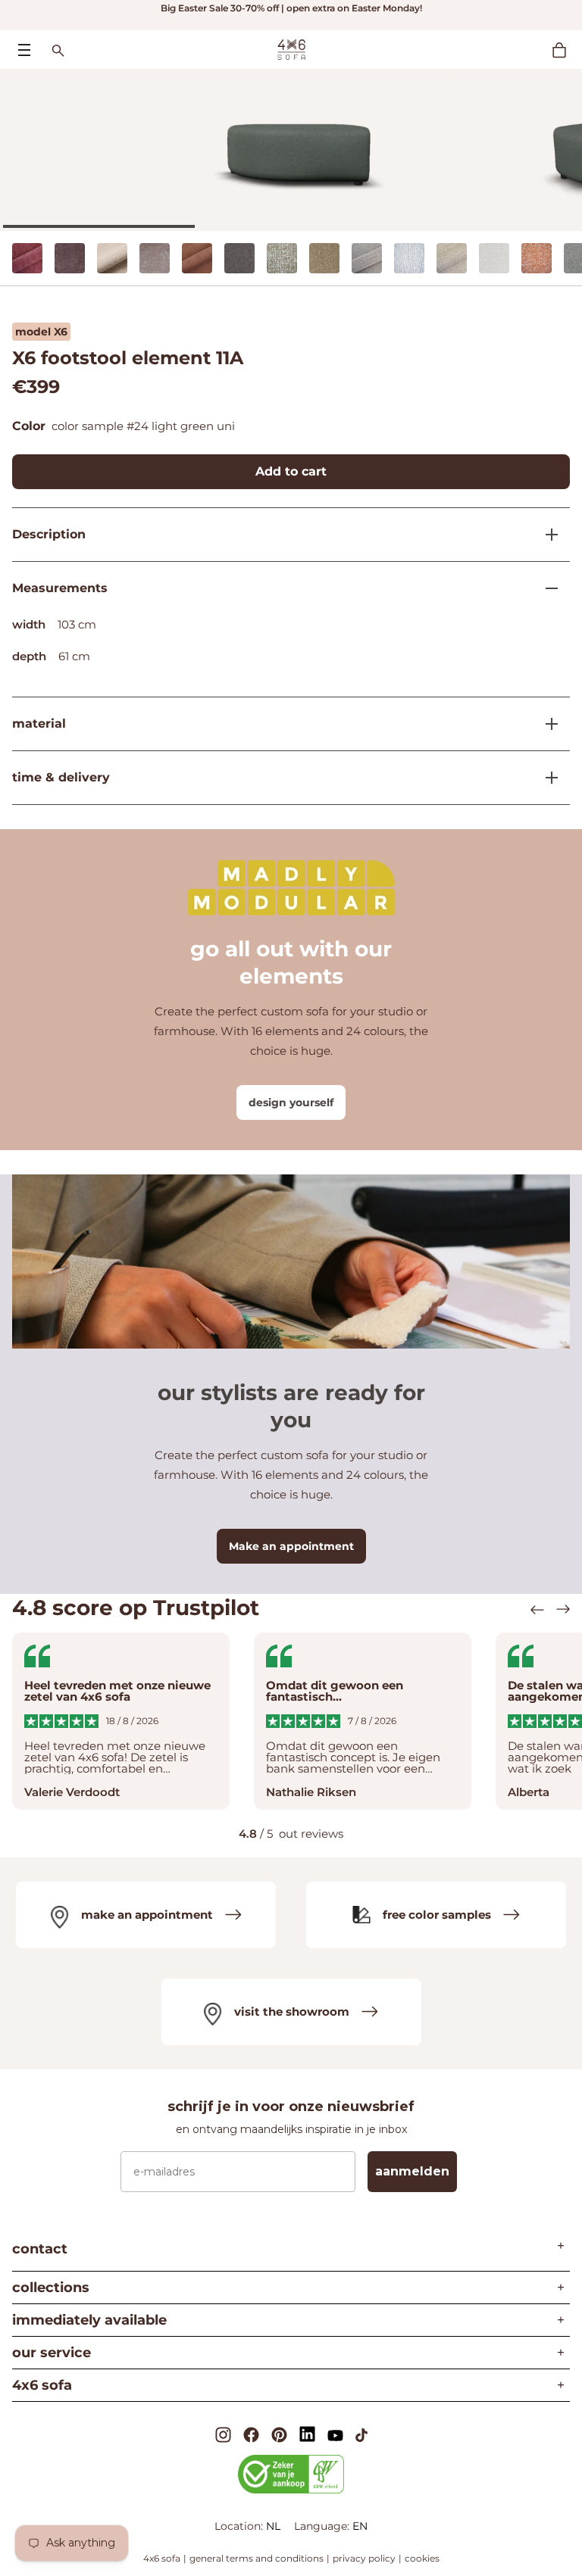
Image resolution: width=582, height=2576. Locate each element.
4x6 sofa (162, 2558)
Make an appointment (291, 1546)
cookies (422, 2558)
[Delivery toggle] (546, 778)
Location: (240, 2526)
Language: (323, 2526)
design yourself (291, 1102)
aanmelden (412, 2171)
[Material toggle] (546, 724)
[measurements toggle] (546, 588)
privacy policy (364, 2558)
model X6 (41, 332)
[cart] (567, 50)
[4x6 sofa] (291, 48)
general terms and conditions (257, 2558)
